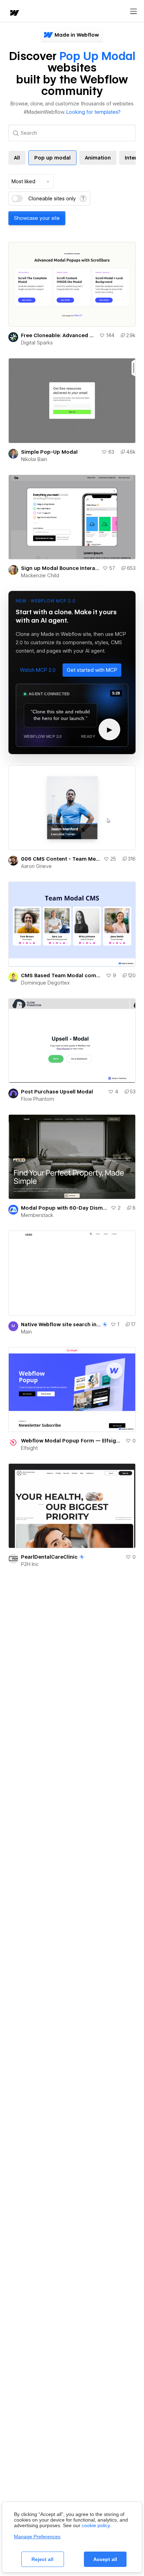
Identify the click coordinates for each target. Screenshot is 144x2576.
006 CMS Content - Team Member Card (61, 859)
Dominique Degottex (45, 983)
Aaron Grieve (36, 866)
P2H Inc (30, 1564)
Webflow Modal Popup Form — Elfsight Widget (72, 1441)
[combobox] (31, 181)
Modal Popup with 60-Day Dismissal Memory (64, 1208)
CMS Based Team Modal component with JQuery (62, 975)
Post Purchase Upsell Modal (57, 1092)
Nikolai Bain (34, 459)
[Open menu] (134, 12)
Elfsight (29, 1448)
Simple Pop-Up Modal (49, 452)
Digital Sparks (37, 343)
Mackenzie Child (40, 576)
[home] (14, 13)
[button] (38, 670)
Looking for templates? (93, 112)
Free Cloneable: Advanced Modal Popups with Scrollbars (59, 335)
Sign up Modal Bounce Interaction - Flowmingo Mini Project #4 (60, 568)
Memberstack (37, 1215)
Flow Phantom (38, 1099)
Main (26, 1332)
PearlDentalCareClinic (49, 1557)
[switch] (17, 199)
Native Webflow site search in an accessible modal (61, 1324)
